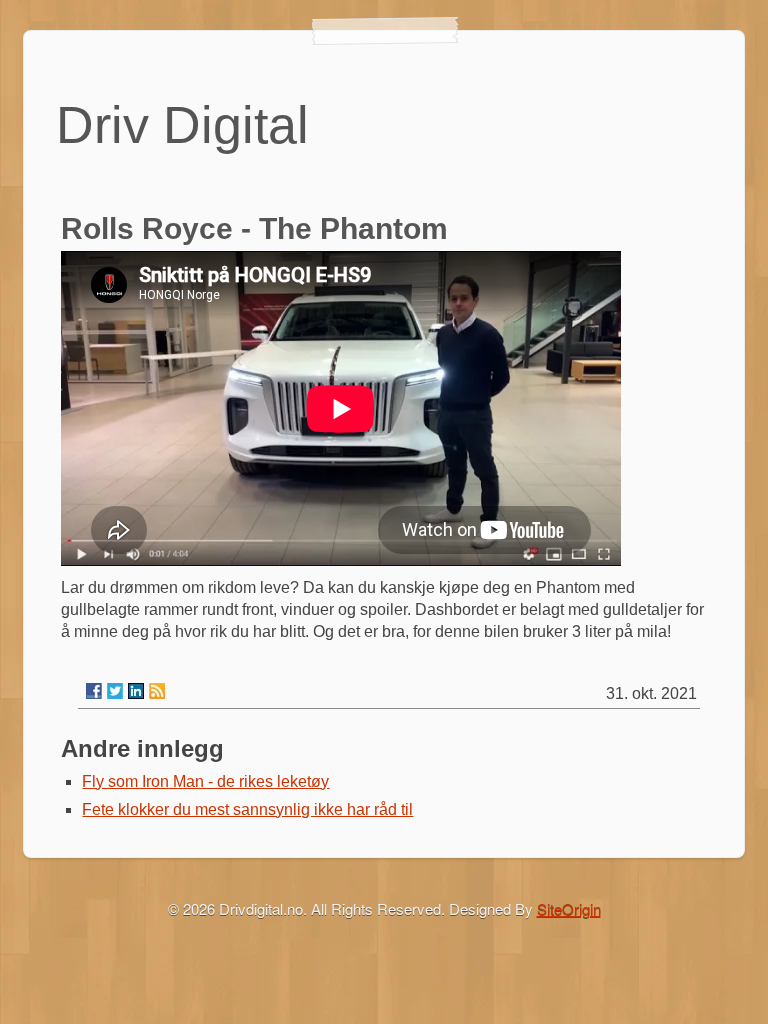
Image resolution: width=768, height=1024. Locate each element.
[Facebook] (94, 691)
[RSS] (157, 691)
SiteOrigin (569, 908)
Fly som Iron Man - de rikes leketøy (205, 781)
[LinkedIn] (136, 691)
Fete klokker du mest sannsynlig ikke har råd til (247, 809)
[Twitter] (115, 691)
